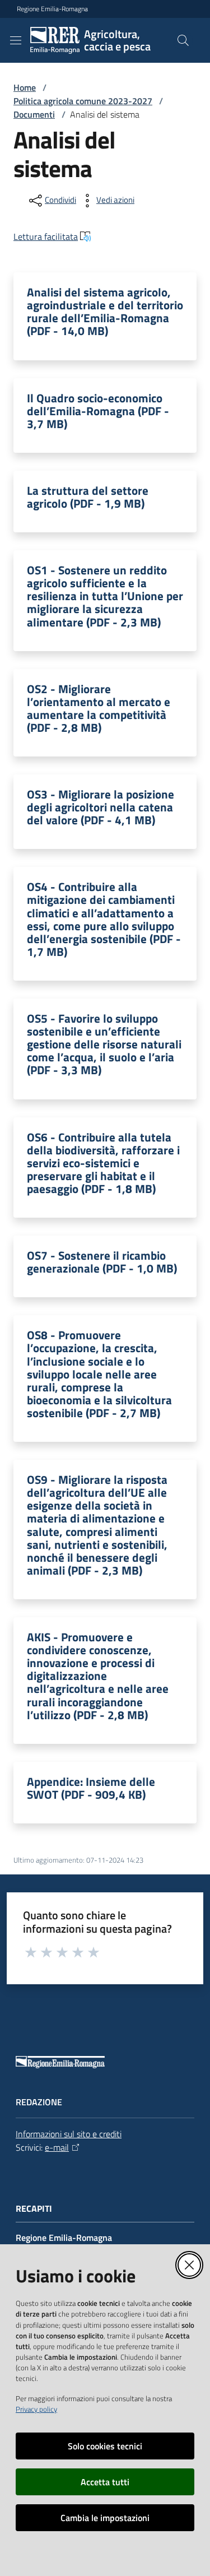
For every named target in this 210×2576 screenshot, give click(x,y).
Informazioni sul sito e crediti (69, 2134)
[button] (183, 40)
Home (25, 87)
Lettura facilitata (46, 236)
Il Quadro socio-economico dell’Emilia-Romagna (98, 411)
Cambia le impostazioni (105, 2518)
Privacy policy (36, 2409)
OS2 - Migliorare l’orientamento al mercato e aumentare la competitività (99, 708)
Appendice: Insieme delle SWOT (91, 1788)
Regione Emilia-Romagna (52, 9)
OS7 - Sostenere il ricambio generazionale (102, 1262)
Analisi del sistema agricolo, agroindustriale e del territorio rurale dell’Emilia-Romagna (105, 312)
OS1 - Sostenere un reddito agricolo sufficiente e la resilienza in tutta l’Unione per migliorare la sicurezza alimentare (105, 596)
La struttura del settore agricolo (88, 497)
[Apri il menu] (16, 40)
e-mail (57, 2147)
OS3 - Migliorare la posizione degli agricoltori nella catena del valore (101, 807)
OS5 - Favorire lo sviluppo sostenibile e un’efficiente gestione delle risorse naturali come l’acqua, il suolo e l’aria (104, 1045)
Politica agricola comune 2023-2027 (83, 101)
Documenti (34, 114)
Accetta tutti (105, 2482)
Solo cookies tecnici (105, 2446)
